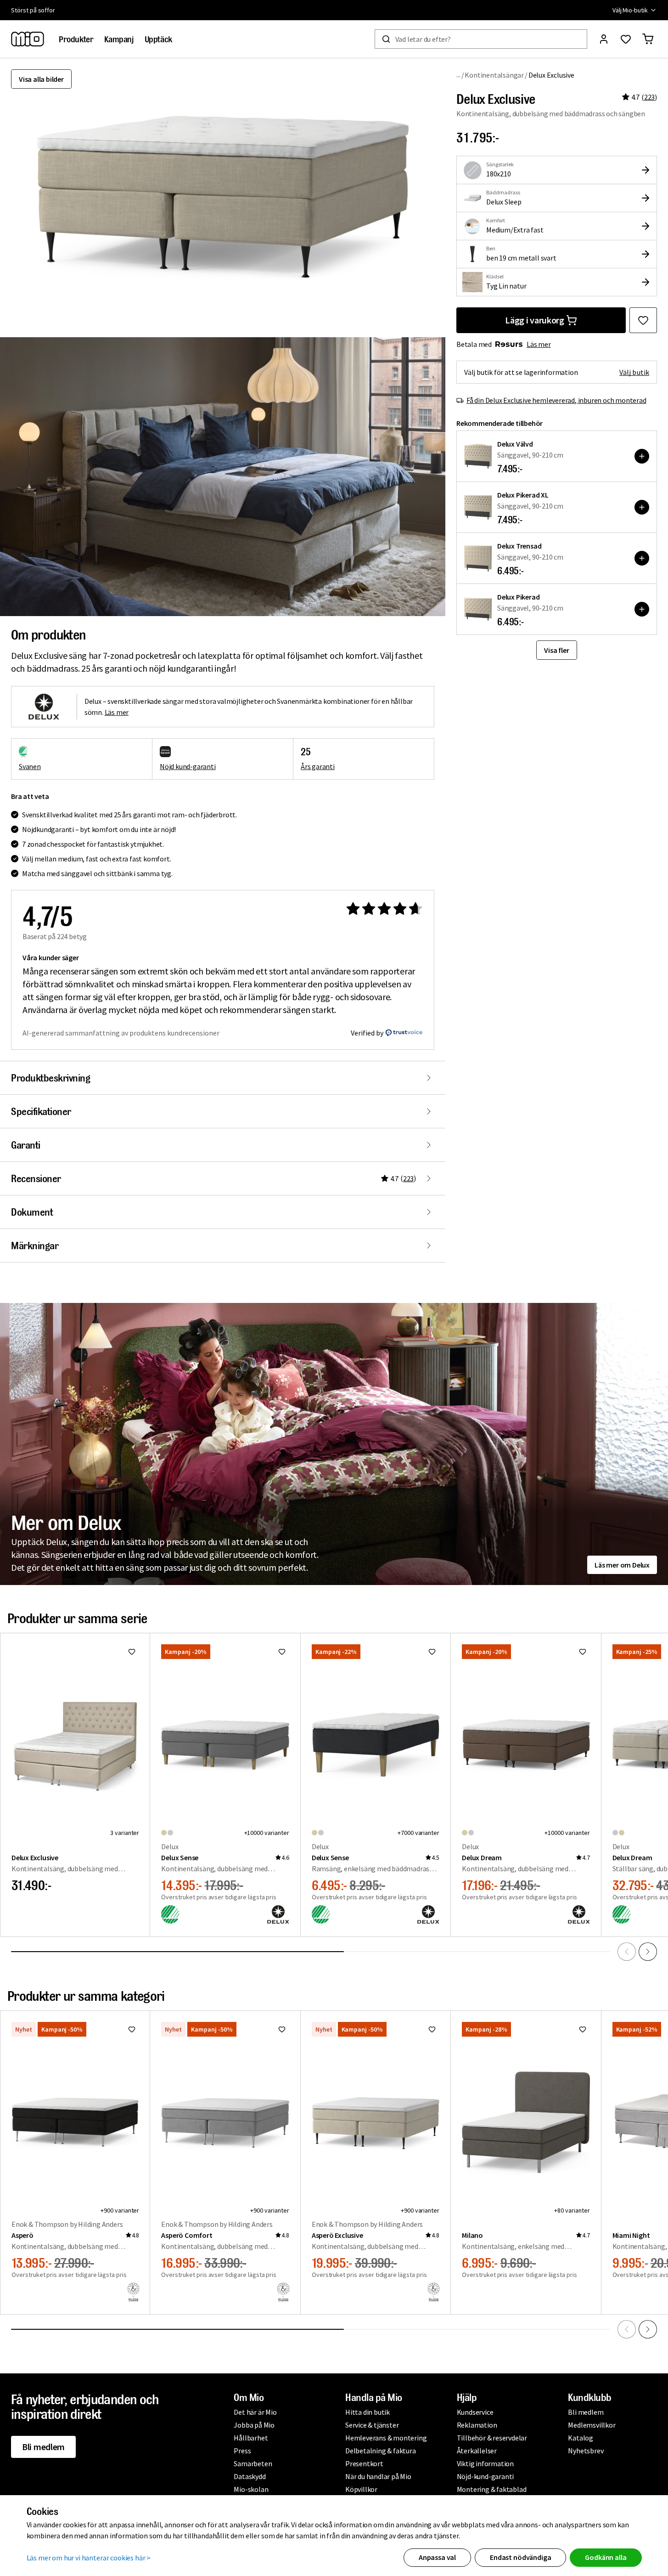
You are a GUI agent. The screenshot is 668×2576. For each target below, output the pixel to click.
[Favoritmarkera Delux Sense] (282, 1652)
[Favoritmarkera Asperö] (132, 2029)
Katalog (581, 2438)
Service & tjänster (372, 2425)
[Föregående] (627, 1952)
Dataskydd (250, 2476)
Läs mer (539, 344)
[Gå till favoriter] (626, 39)
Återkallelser (477, 2451)
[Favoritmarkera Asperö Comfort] (282, 2029)
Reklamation (477, 2425)
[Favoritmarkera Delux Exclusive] (643, 320)
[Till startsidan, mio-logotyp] (28, 39)
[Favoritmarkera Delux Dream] (583, 1652)
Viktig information (485, 2463)
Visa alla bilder (41, 79)
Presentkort (364, 2463)
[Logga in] (604, 39)
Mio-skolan (251, 2489)
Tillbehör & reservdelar (492, 2438)
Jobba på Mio (254, 2425)
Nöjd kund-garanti (188, 766)
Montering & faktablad (492, 2489)
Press (242, 2451)
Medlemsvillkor (592, 2425)
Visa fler (556, 650)
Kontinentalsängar (494, 75)
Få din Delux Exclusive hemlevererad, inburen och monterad (556, 400)
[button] (223, 476)
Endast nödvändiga (520, 2557)
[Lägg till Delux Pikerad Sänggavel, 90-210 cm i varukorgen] (642, 609)
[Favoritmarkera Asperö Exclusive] (432, 2029)
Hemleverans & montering (386, 2438)
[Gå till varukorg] (648, 39)
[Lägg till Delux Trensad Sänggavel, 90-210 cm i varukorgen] (642, 558)
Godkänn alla (606, 2557)
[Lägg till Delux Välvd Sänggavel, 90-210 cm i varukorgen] (642, 456)
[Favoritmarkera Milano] (583, 2029)
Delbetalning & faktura (381, 2451)
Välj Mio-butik (630, 10)
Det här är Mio (255, 2412)
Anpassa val (437, 2557)
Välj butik (634, 372)
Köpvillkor (361, 2489)
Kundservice (475, 2412)
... (458, 75)
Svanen (30, 766)
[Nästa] (648, 1952)
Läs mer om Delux (622, 1565)
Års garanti (318, 766)
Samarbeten (253, 2463)
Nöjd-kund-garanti (486, 2476)
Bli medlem (43, 2447)
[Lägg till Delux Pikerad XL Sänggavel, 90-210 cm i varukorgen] (642, 507)
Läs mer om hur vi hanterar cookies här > (89, 2558)
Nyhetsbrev (586, 2451)
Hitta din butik (368, 2412)
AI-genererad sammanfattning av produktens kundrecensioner (121, 1033)
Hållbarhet (251, 2438)
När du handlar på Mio (378, 2476)
